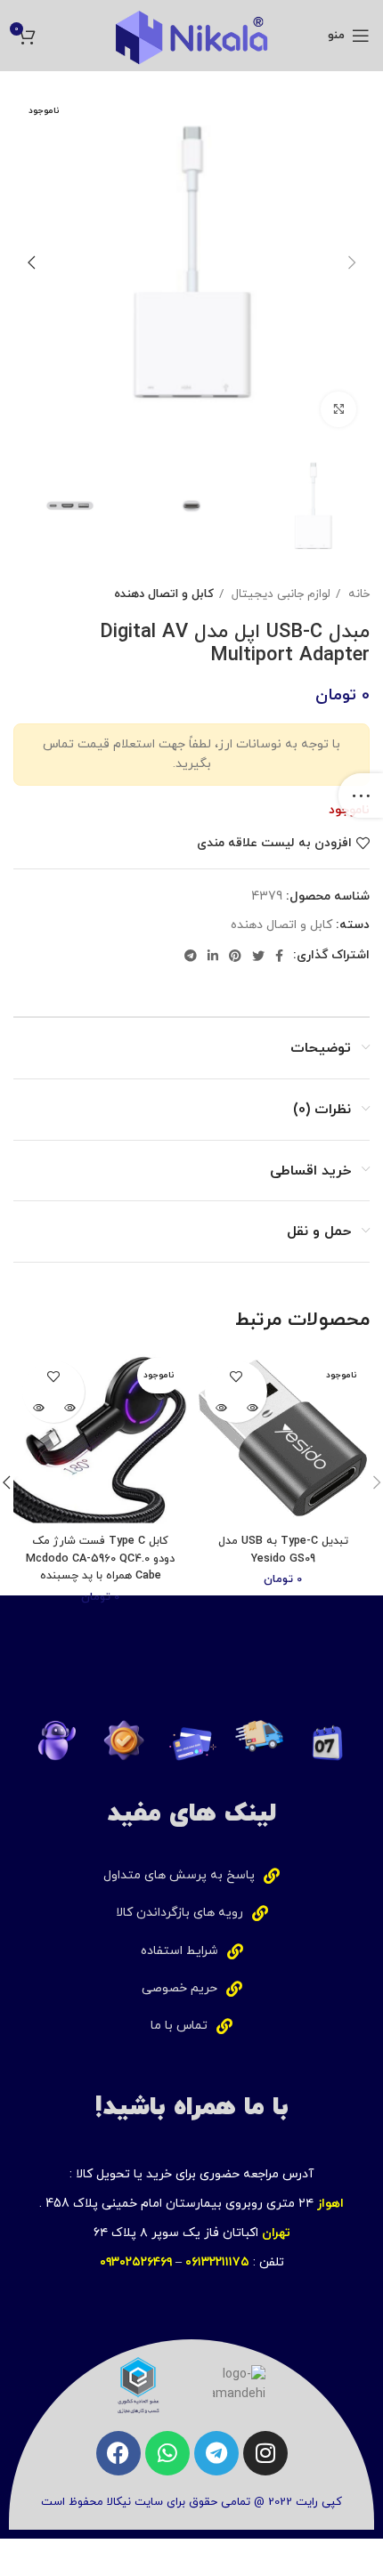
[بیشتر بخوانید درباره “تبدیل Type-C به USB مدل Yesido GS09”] (252, 1407)
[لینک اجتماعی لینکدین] (213, 956)
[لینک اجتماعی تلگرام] (191, 956)
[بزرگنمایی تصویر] (338, 409)
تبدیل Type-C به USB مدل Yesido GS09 (283, 1550)
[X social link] (258, 956)
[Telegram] (216, 2453)
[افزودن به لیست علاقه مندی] (236, 1376)
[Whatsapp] (167, 2453)
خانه (357, 594)
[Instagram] (265, 2453)
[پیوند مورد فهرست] (191, 1876)
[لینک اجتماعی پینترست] (235, 956)
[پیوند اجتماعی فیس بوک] (279, 956)
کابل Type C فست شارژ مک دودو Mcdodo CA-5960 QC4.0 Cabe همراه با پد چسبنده (100, 1559)
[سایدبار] (361, 795)
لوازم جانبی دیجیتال (279, 594)
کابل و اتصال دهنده (164, 594)
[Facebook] (118, 2453)
